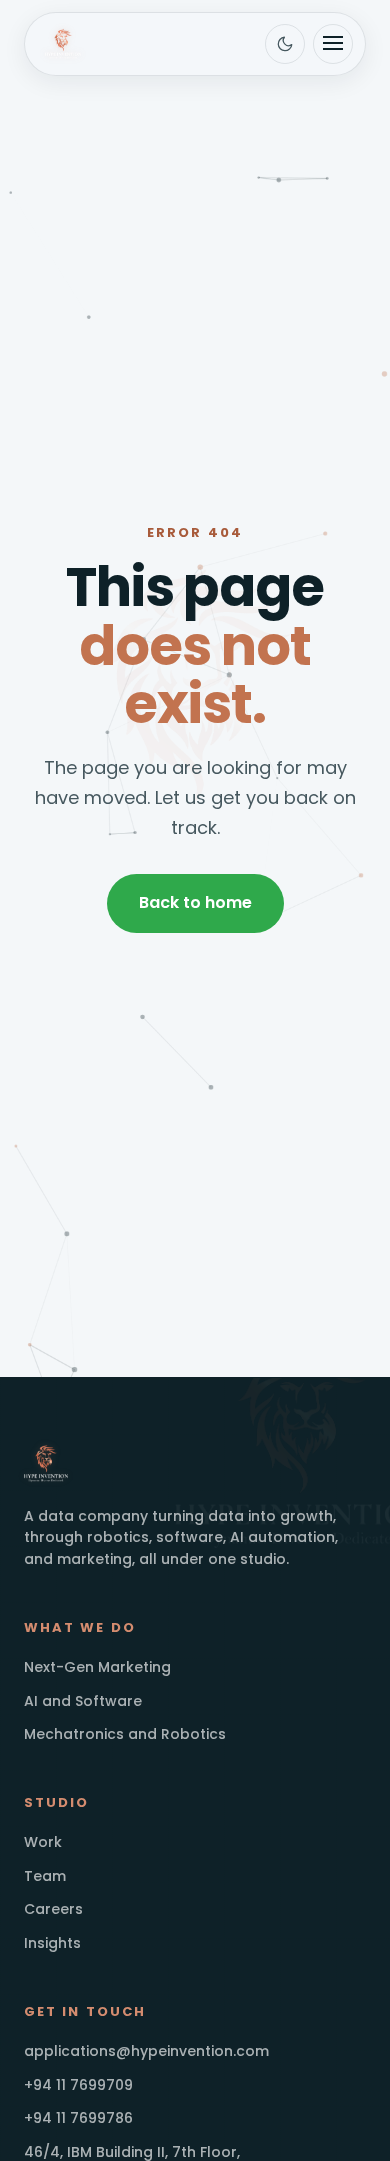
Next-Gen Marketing (97, 1667)
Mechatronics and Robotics (125, 1734)
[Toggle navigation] (333, 44)
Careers (53, 1909)
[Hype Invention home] (63, 44)
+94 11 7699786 (78, 2118)
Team (45, 1876)
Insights (52, 1943)
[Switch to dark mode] (285, 44)
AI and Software (83, 1701)
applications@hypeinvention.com (146, 2051)
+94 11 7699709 (78, 2085)
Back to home (195, 902)
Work (43, 1842)
